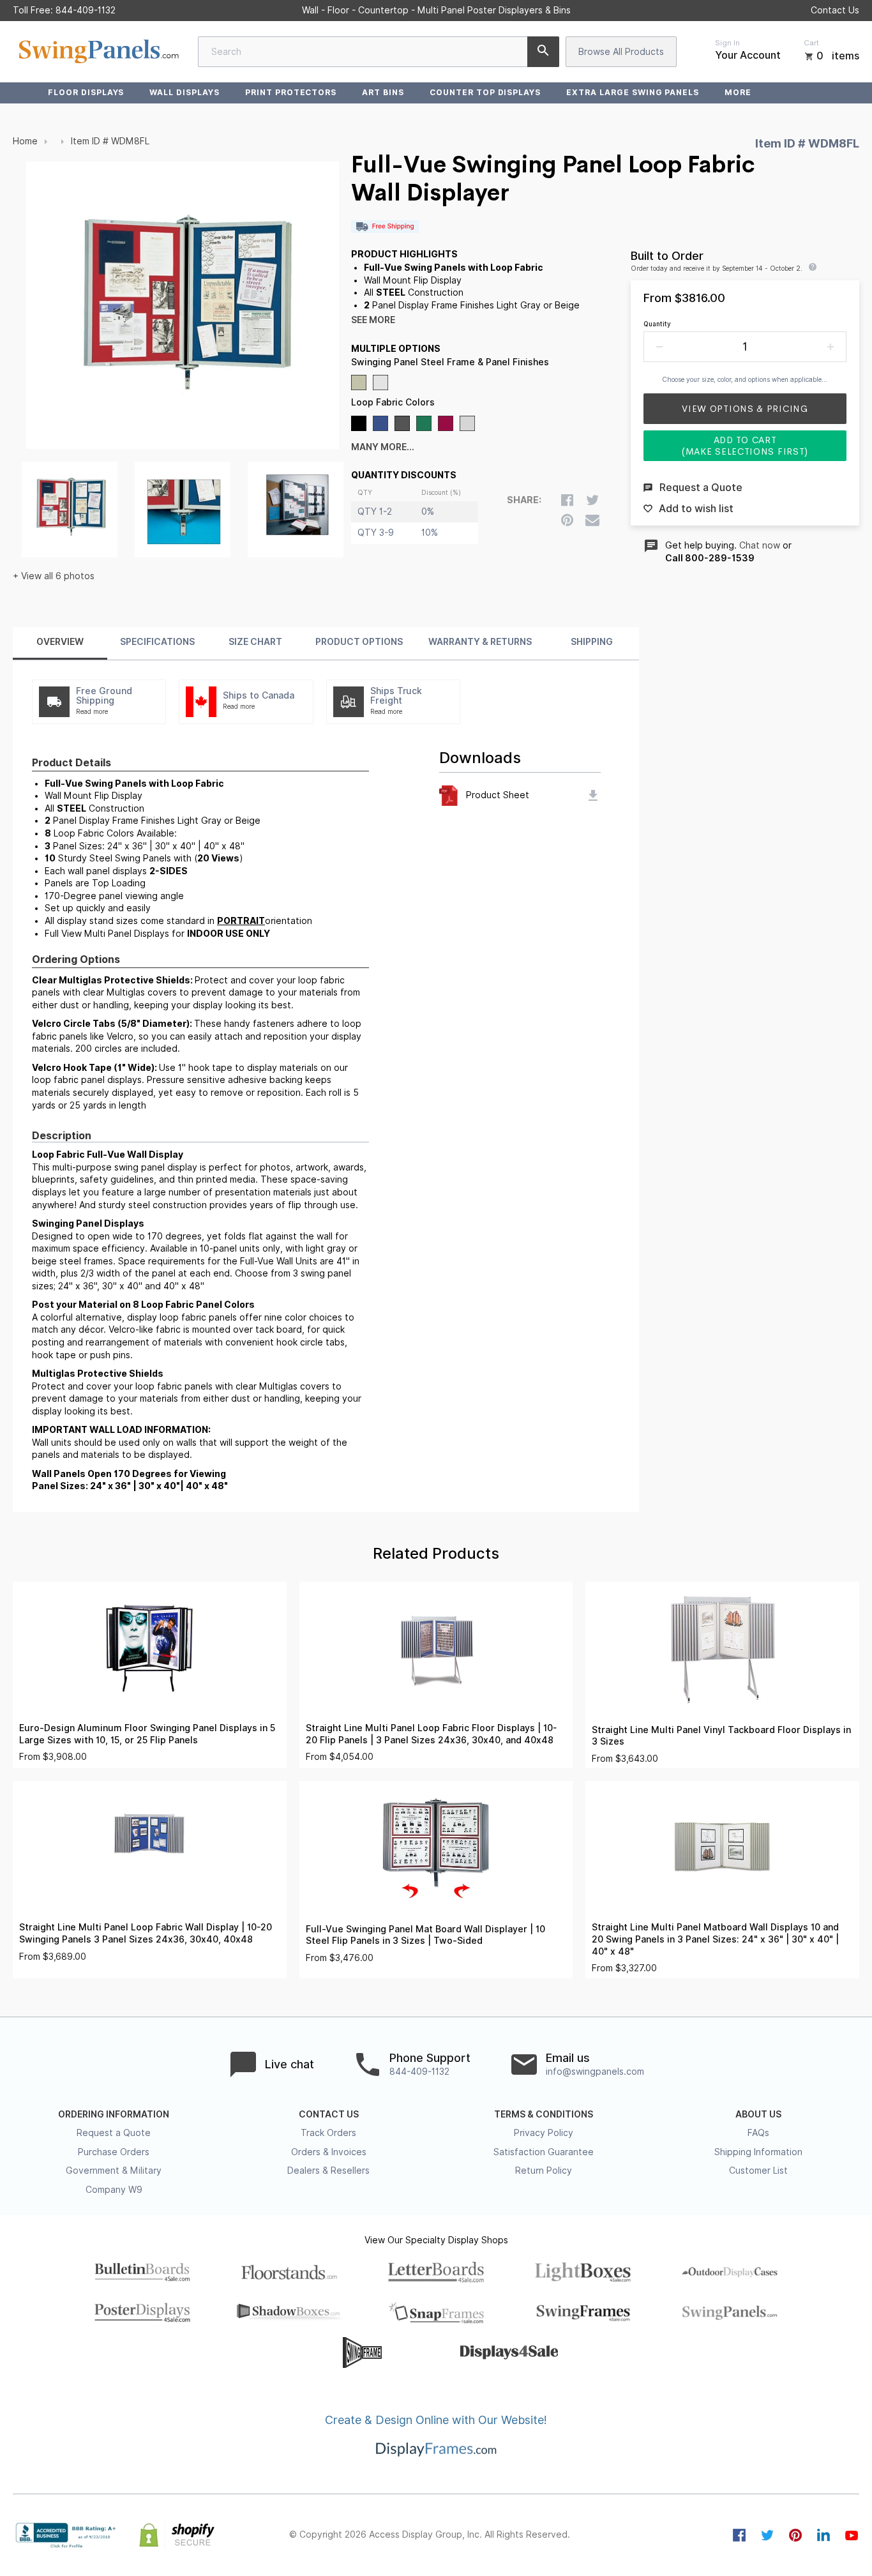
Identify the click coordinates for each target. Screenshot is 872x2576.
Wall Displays (184, 92)
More (738, 92)
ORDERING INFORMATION (114, 2114)
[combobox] (379, 52)
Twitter (767, 2535)
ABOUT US (758, 2114)
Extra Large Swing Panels (633, 92)
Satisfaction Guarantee (544, 2152)
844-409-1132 (86, 10)
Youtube (852, 2535)
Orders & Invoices (329, 2152)
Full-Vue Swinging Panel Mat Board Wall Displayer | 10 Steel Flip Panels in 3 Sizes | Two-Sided (425, 1935)
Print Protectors (291, 92)
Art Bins (383, 92)
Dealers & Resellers (328, 2171)
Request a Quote (114, 2133)
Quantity (657, 324)
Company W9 (114, 2190)
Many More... (383, 447)
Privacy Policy (544, 2133)
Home (25, 141)
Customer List (758, 2171)
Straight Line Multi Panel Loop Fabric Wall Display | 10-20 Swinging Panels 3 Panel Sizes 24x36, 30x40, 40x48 (146, 1933)
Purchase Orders (114, 2152)
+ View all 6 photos (54, 576)
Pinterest (795, 2535)
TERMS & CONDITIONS (544, 2114)
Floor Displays (86, 92)
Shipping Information (758, 2152)
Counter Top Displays (485, 92)
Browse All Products (621, 52)
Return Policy (544, 2171)
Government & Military (114, 2171)
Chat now (760, 545)
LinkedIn (823, 2535)
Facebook (739, 2535)
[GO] (543, 52)
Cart (811, 43)
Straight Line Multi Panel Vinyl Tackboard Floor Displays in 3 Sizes (721, 1736)
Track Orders (328, 2133)
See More (373, 320)
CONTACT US (329, 2114)
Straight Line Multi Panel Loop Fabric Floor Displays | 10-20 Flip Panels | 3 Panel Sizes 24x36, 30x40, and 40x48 (431, 1734)
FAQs (758, 2133)
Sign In (727, 43)
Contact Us (835, 10)
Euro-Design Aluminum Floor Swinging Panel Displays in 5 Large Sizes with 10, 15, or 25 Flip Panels (147, 1734)
